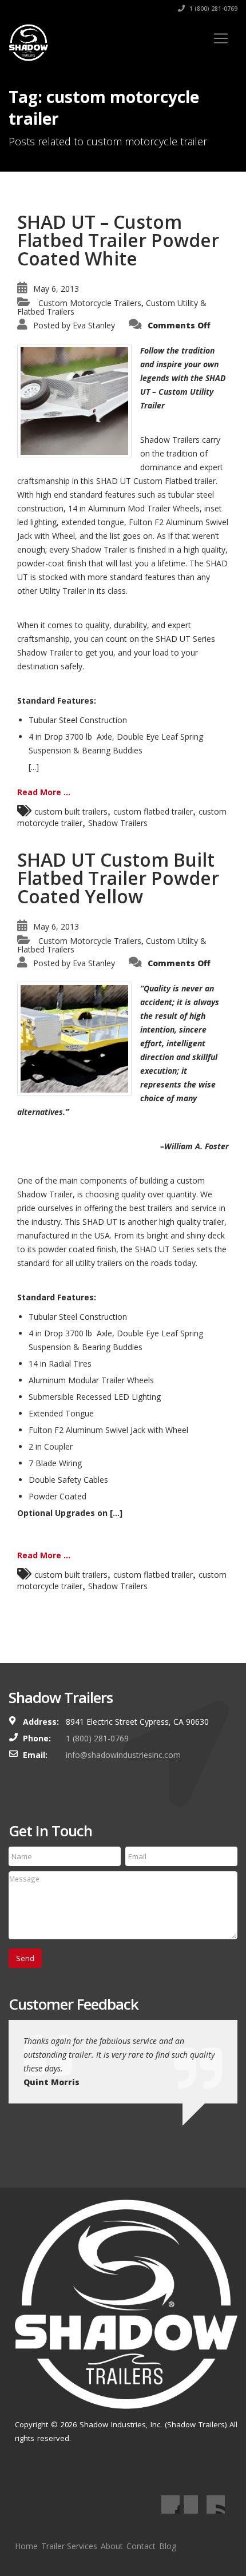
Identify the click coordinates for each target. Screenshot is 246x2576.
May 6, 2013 (56, 289)
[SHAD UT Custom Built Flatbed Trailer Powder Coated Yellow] (74, 1038)
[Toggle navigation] (221, 38)
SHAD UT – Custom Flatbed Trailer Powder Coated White (118, 240)
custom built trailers (71, 811)
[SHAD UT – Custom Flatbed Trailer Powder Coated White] (74, 400)
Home (26, 2546)
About (112, 2546)
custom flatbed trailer (153, 811)
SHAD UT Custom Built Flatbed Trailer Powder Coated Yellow (118, 878)
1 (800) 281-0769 (213, 9)
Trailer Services (69, 2546)
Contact (141, 2546)
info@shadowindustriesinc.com (123, 1755)
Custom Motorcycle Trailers (90, 303)
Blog (168, 2546)
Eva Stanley (94, 325)
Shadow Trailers (118, 823)
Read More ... (44, 792)
